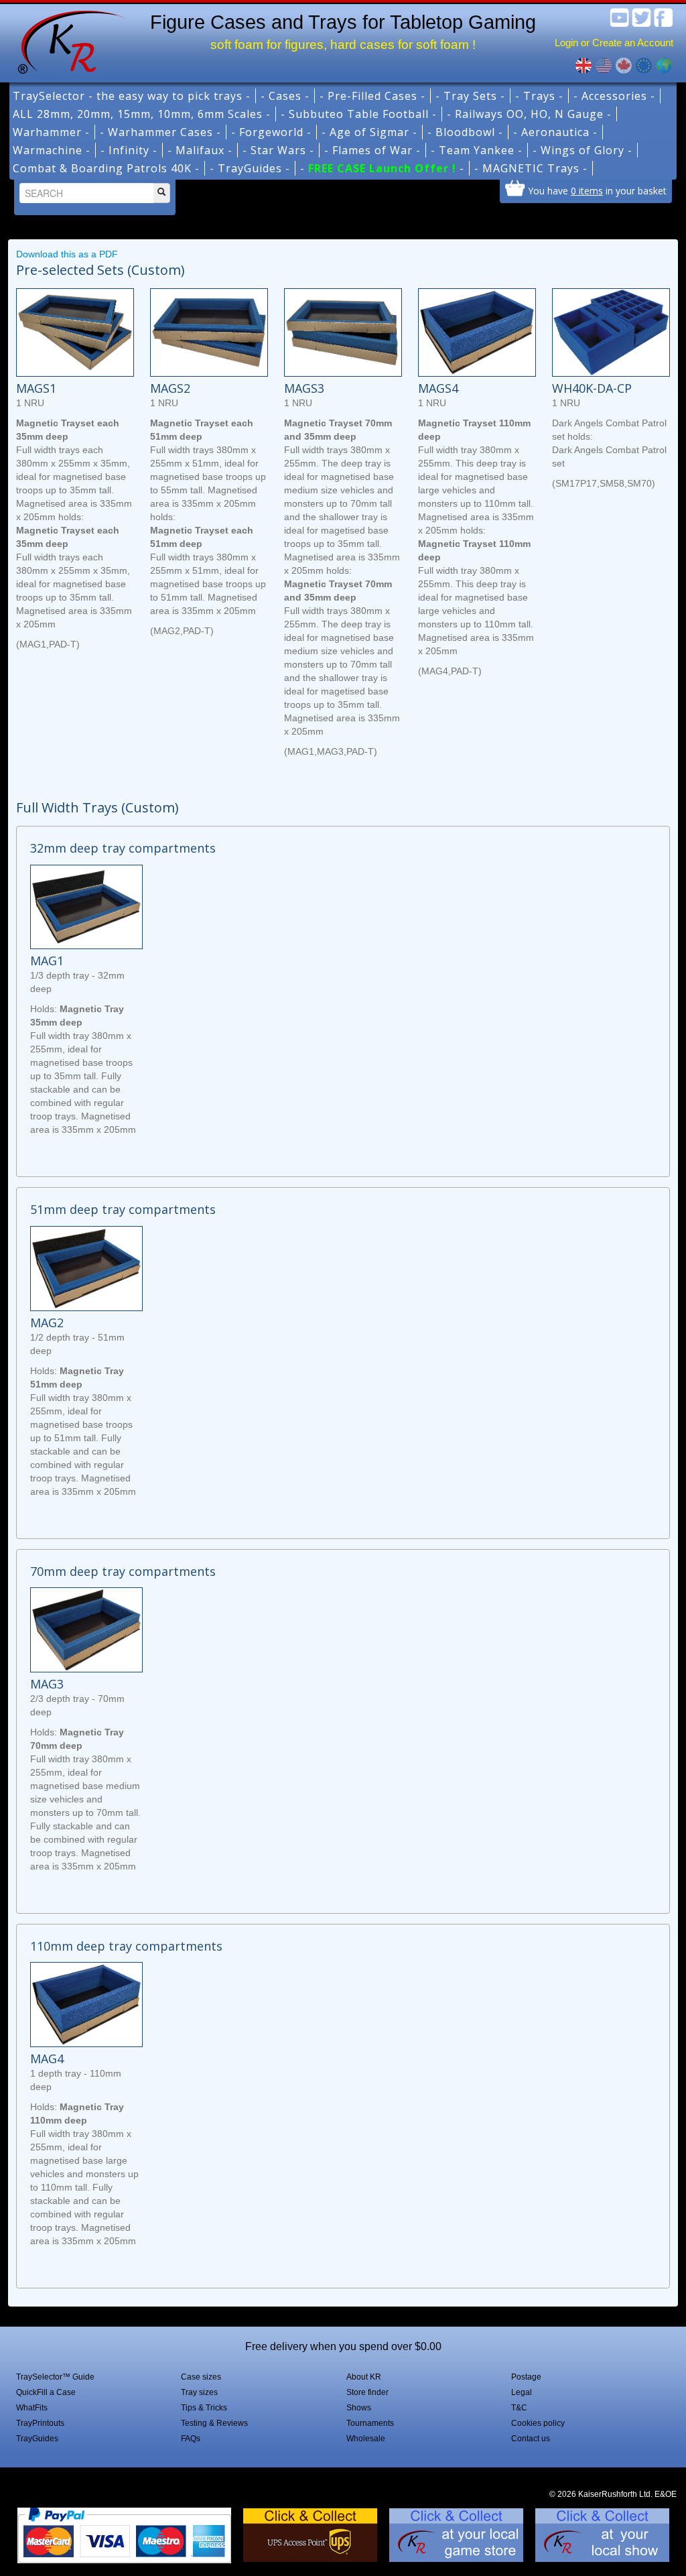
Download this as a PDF (67, 254)
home (66, 40)
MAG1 (47, 961)
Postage (526, 2377)
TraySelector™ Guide (55, 2377)
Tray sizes (199, 2392)
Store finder (367, 2392)
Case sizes (201, 2377)
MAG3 (47, 1684)
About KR (364, 2377)
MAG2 (47, 1323)
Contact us (531, 2439)
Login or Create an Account (614, 43)
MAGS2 (170, 388)
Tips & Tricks (204, 2408)
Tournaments (370, 2423)
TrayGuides (37, 2439)
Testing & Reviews (214, 2423)
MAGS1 (36, 388)
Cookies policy (538, 2423)
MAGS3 (304, 388)
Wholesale (366, 2439)
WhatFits (32, 2408)
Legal (522, 2392)
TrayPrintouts (40, 2423)
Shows (359, 2408)
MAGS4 (438, 388)
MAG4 (47, 2059)
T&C (519, 2408)
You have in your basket (597, 190)
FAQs (191, 2439)
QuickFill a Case (46, 2392)
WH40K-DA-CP (592, 388)
